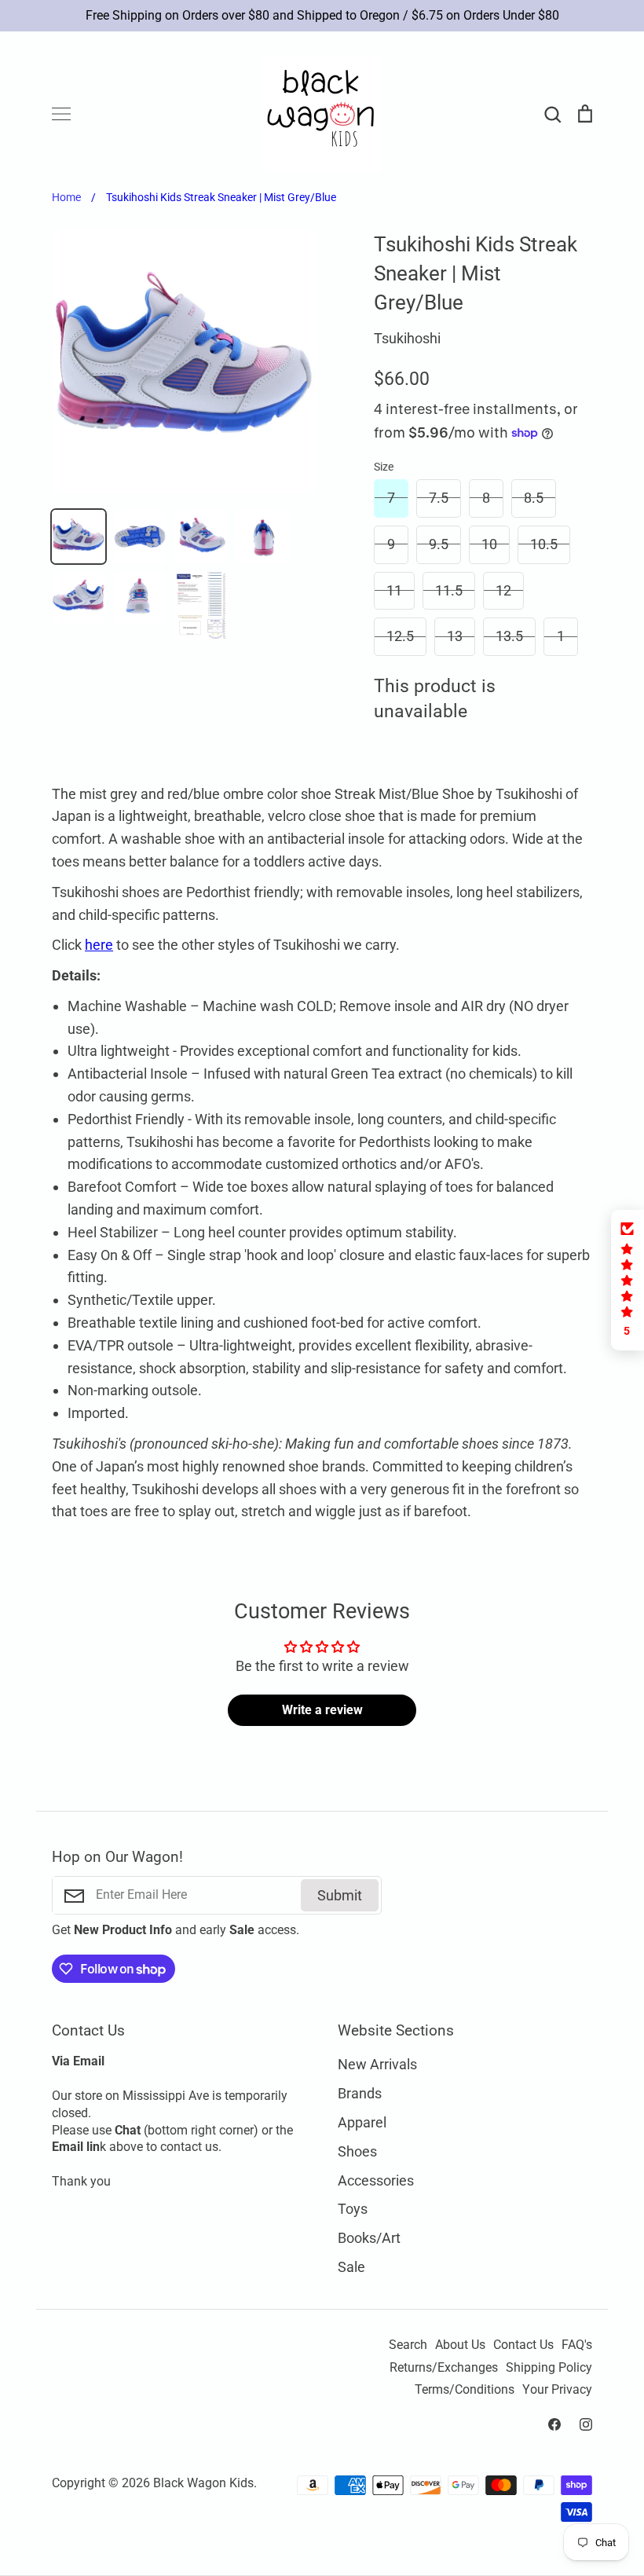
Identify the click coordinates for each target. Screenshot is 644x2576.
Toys (353, 2209)
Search (408, 2345)
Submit (340, 1895)
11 (394, 590)
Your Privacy (557, 2390)
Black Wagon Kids (203, 2483)
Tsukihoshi (407, 338)
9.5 (439, 544)
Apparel (362, 2122)
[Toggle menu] (61, 114)
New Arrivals (377, 2064)
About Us (460, 2345)
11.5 (449, 590)
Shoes (357, 2151)
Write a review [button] (322, 1710)
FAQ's (577, 2345)
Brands (360, 2093)
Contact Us (523, 2345)
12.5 (400, 636)
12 (503, 590)
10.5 (544, 544)
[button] (628, 1280)
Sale (351, 2267)
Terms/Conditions (465, 2390)
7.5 (439, 498)
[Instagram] (586, 2424)
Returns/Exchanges (444, 2368)
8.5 (534, 498)
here (99, 945)
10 (489, 544)
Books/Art (369, 2238)
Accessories (376, 2180)
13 (455, 636)
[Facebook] (554, 2424)
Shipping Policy (549, 2368)
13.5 (509, 636)
